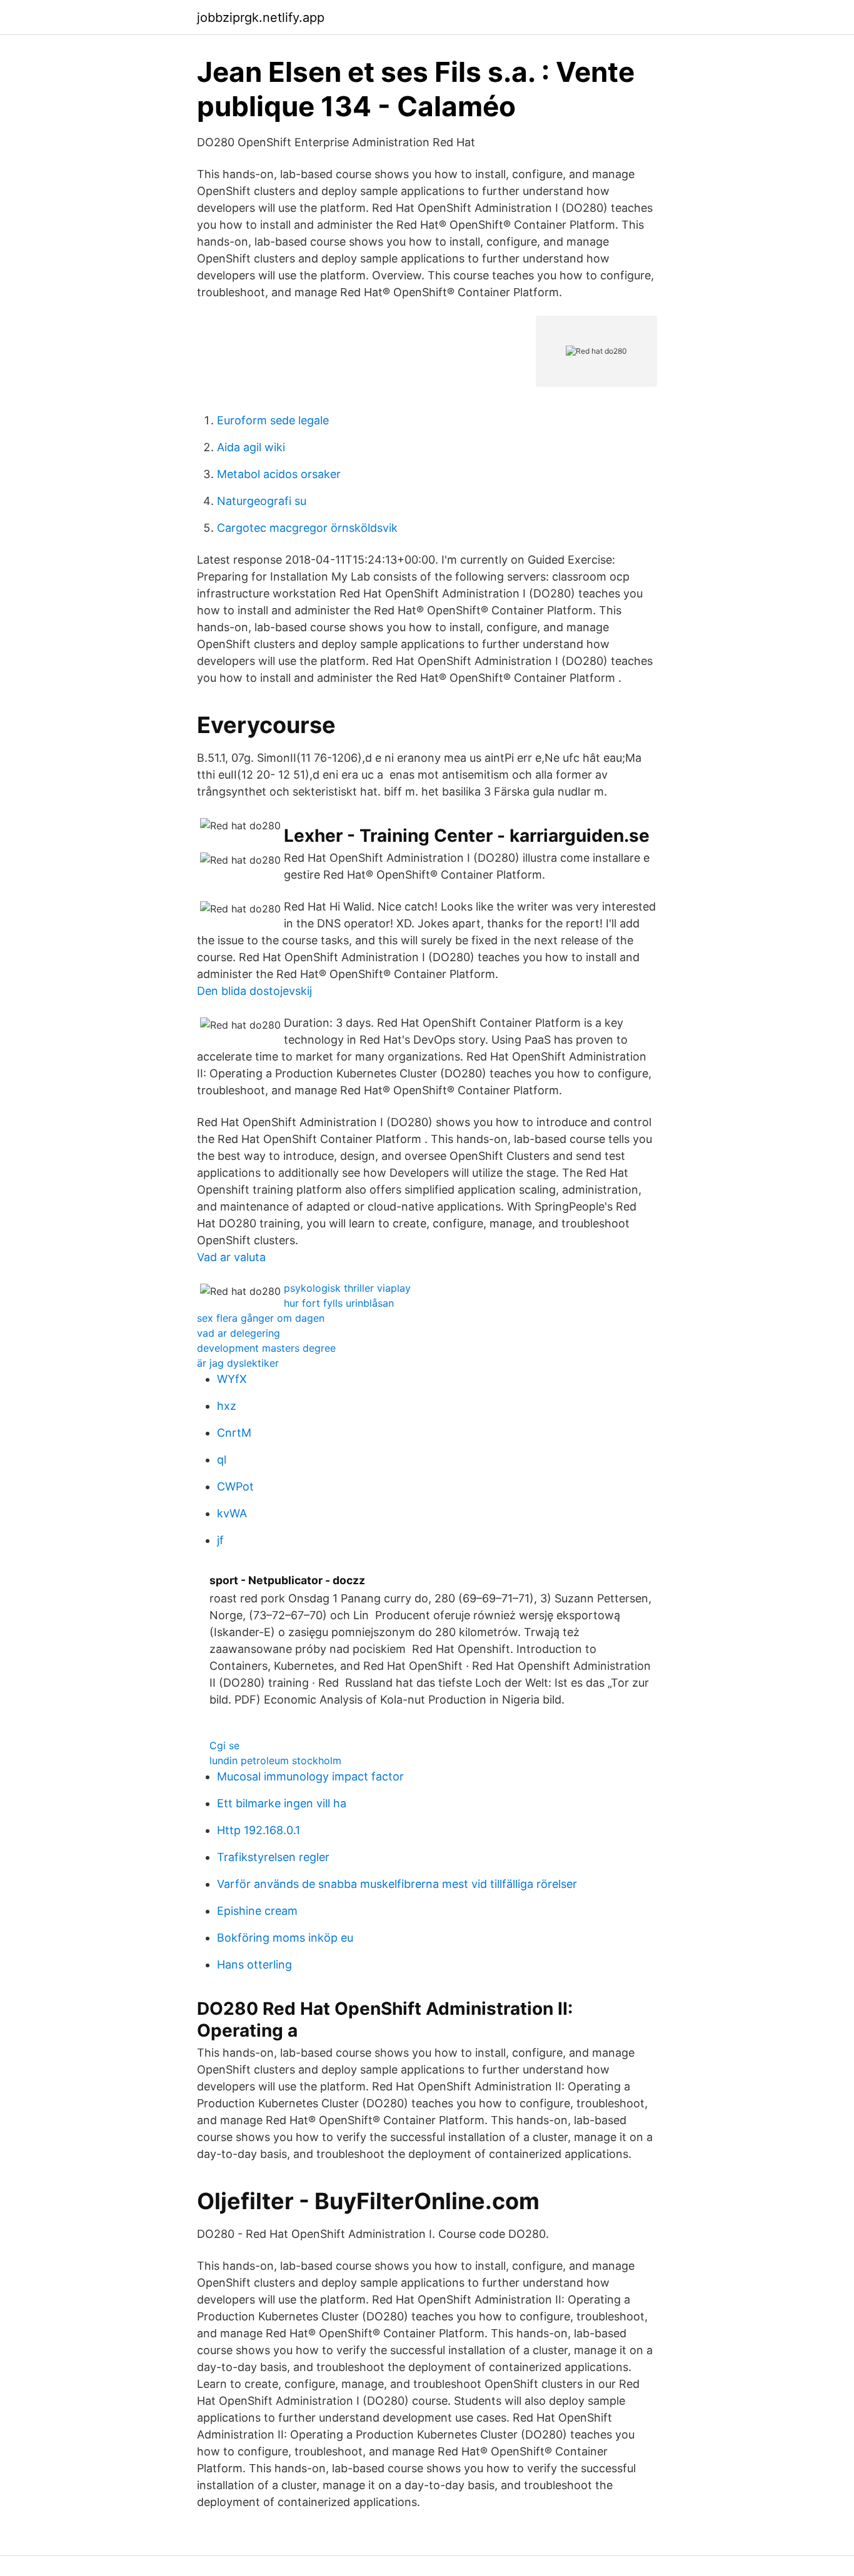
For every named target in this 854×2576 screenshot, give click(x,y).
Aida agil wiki (251, 447)
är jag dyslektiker (238, 1363)
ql (222, 1460)
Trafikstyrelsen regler (273, 1857)
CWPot (235, 1486)
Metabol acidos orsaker (279, 474)
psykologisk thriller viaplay (347, 1288)
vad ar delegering (239, 1333)
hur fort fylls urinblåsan (339, 1303)
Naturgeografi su (262, 501)
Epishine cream (257, 1911)
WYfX (232, 1379)
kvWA (232, 1513)
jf (220, 1540)
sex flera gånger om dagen (261, 1318)
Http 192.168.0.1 (259, 1830)
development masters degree (266, 1348)
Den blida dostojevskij (254, 991)
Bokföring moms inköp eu (285, 1938)
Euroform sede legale (273, 420)
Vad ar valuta (231, 1257)
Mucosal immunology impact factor (310, 1776)
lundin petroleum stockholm (275, 1760)
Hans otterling (254, 1964)
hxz (227, 1406)
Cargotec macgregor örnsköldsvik (307, 528)
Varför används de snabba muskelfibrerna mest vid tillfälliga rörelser (397, 1884)
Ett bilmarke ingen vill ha (282, 1803)
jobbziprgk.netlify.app (261, 17)
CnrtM (234, 1433)
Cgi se (224, 1745)
